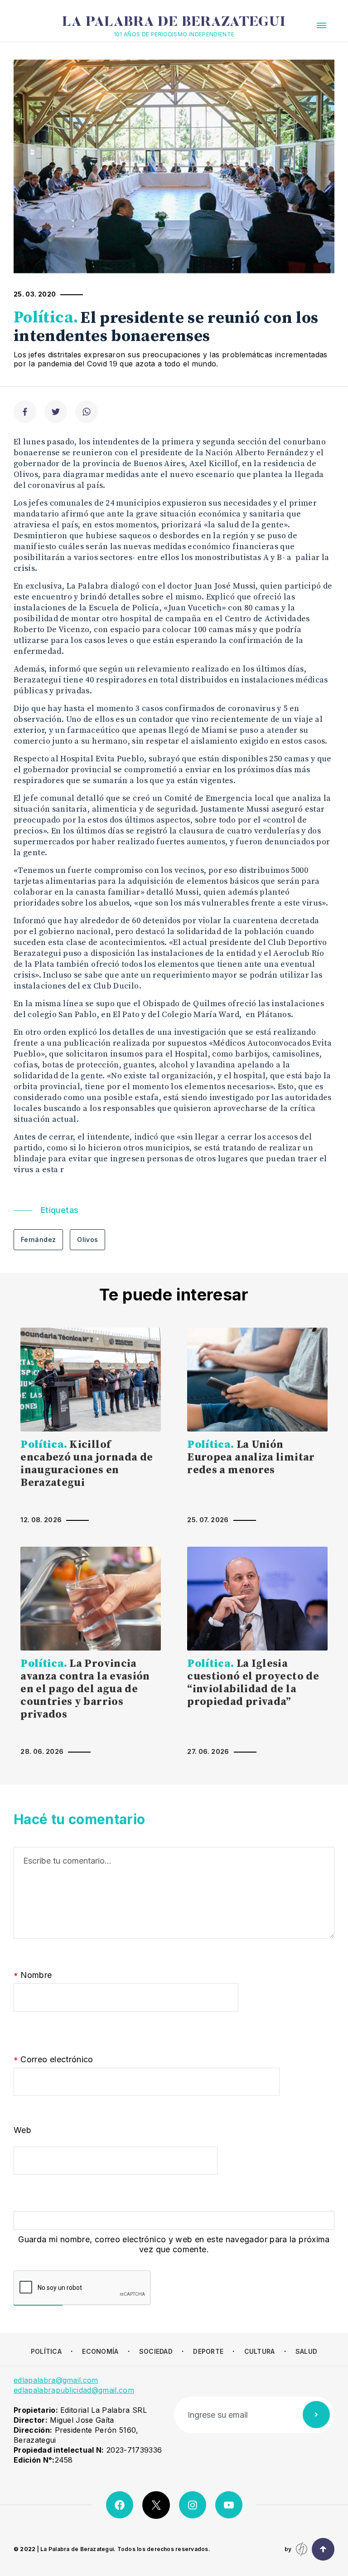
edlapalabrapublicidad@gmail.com (74, 2390)
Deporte (208, 2351)
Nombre (33, 1975)
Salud (306, 2351)
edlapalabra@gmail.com (56, 2380)
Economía (100, 2351)
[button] (321, 25)
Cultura (260, 2351)
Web (22, 2130)
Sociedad (156, 2351)
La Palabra (174, 23)
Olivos (87, 1239)
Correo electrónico (53, 2060)
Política (46, 2351)
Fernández (38, 1239)
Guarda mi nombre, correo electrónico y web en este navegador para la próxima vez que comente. (174, 2244)
